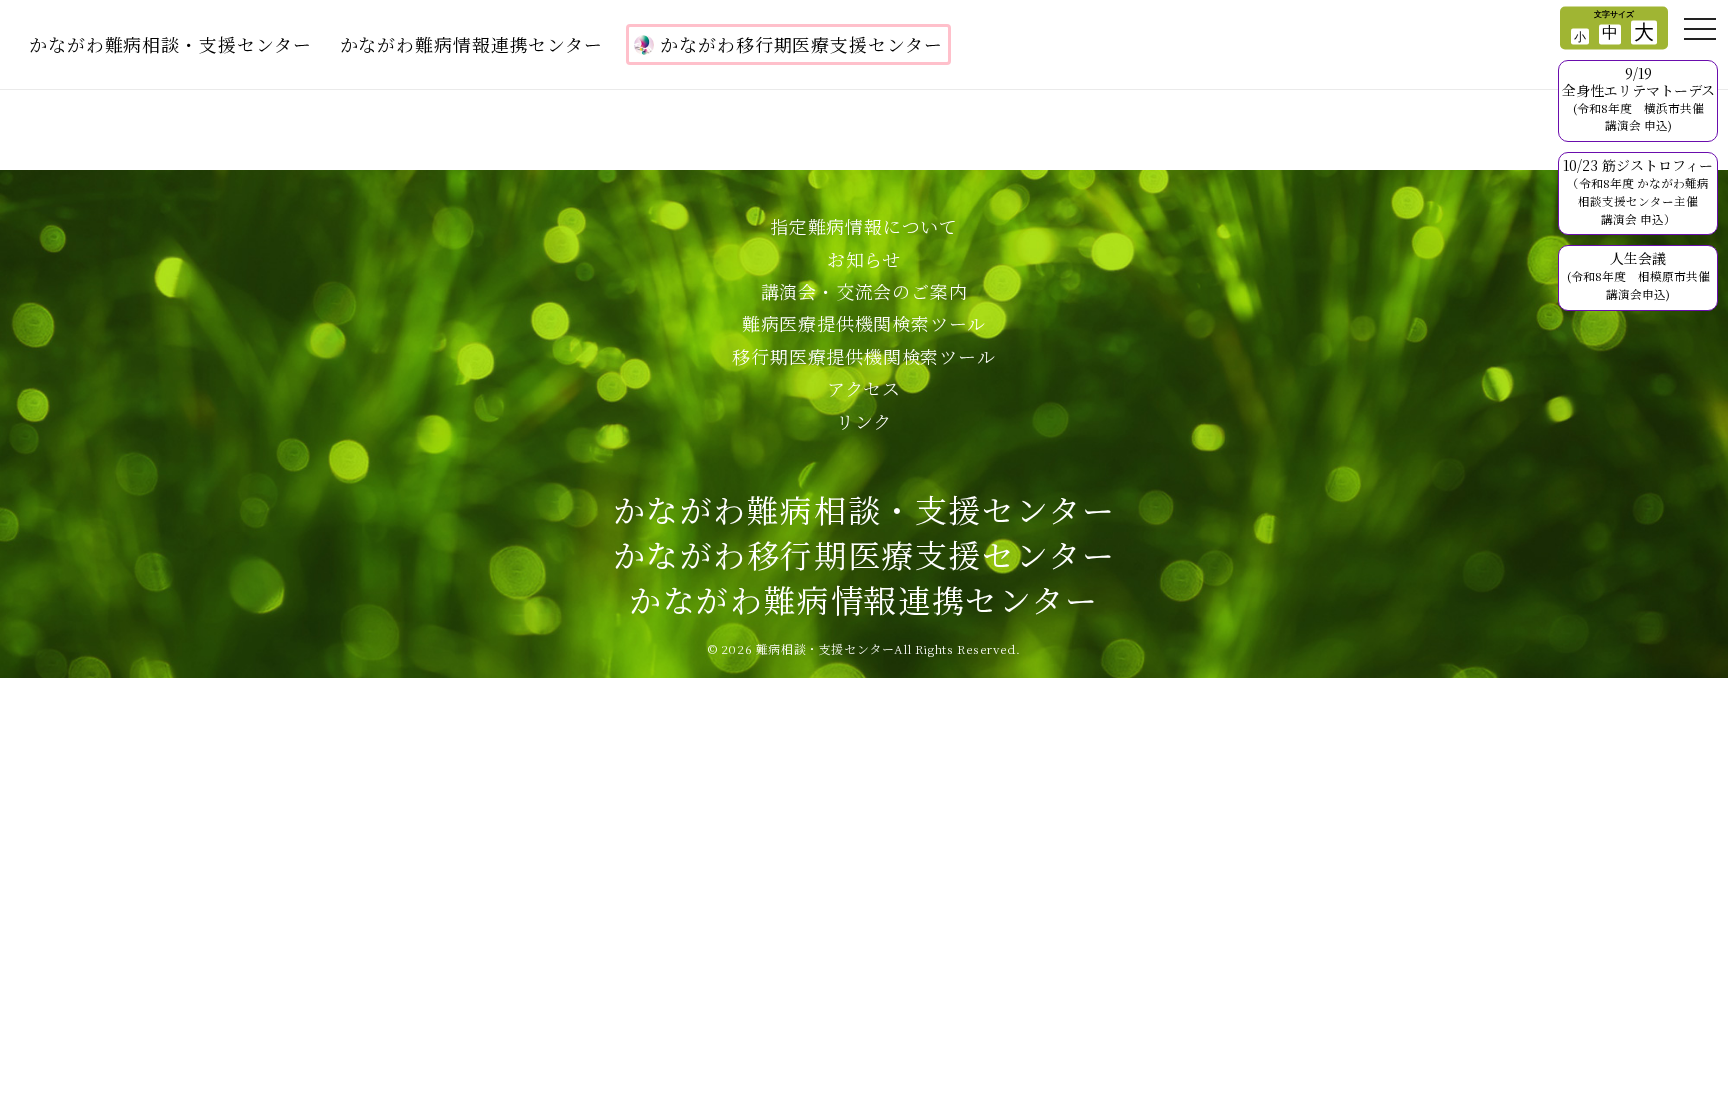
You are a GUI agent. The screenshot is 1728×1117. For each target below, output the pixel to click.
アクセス (864, 388)
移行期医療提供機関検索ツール (863, 356)
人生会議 (1638, 275)
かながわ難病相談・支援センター (170, 44)
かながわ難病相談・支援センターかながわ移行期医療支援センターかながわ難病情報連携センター (864, 554)
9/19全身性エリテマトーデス (1638, 98)
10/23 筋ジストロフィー (1638, 190)
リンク (864, 421)
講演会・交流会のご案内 (864, 291)
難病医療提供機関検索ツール (864, 323)
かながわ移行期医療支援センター (801, 44)
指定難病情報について (864, 226)
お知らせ (864, 259)
